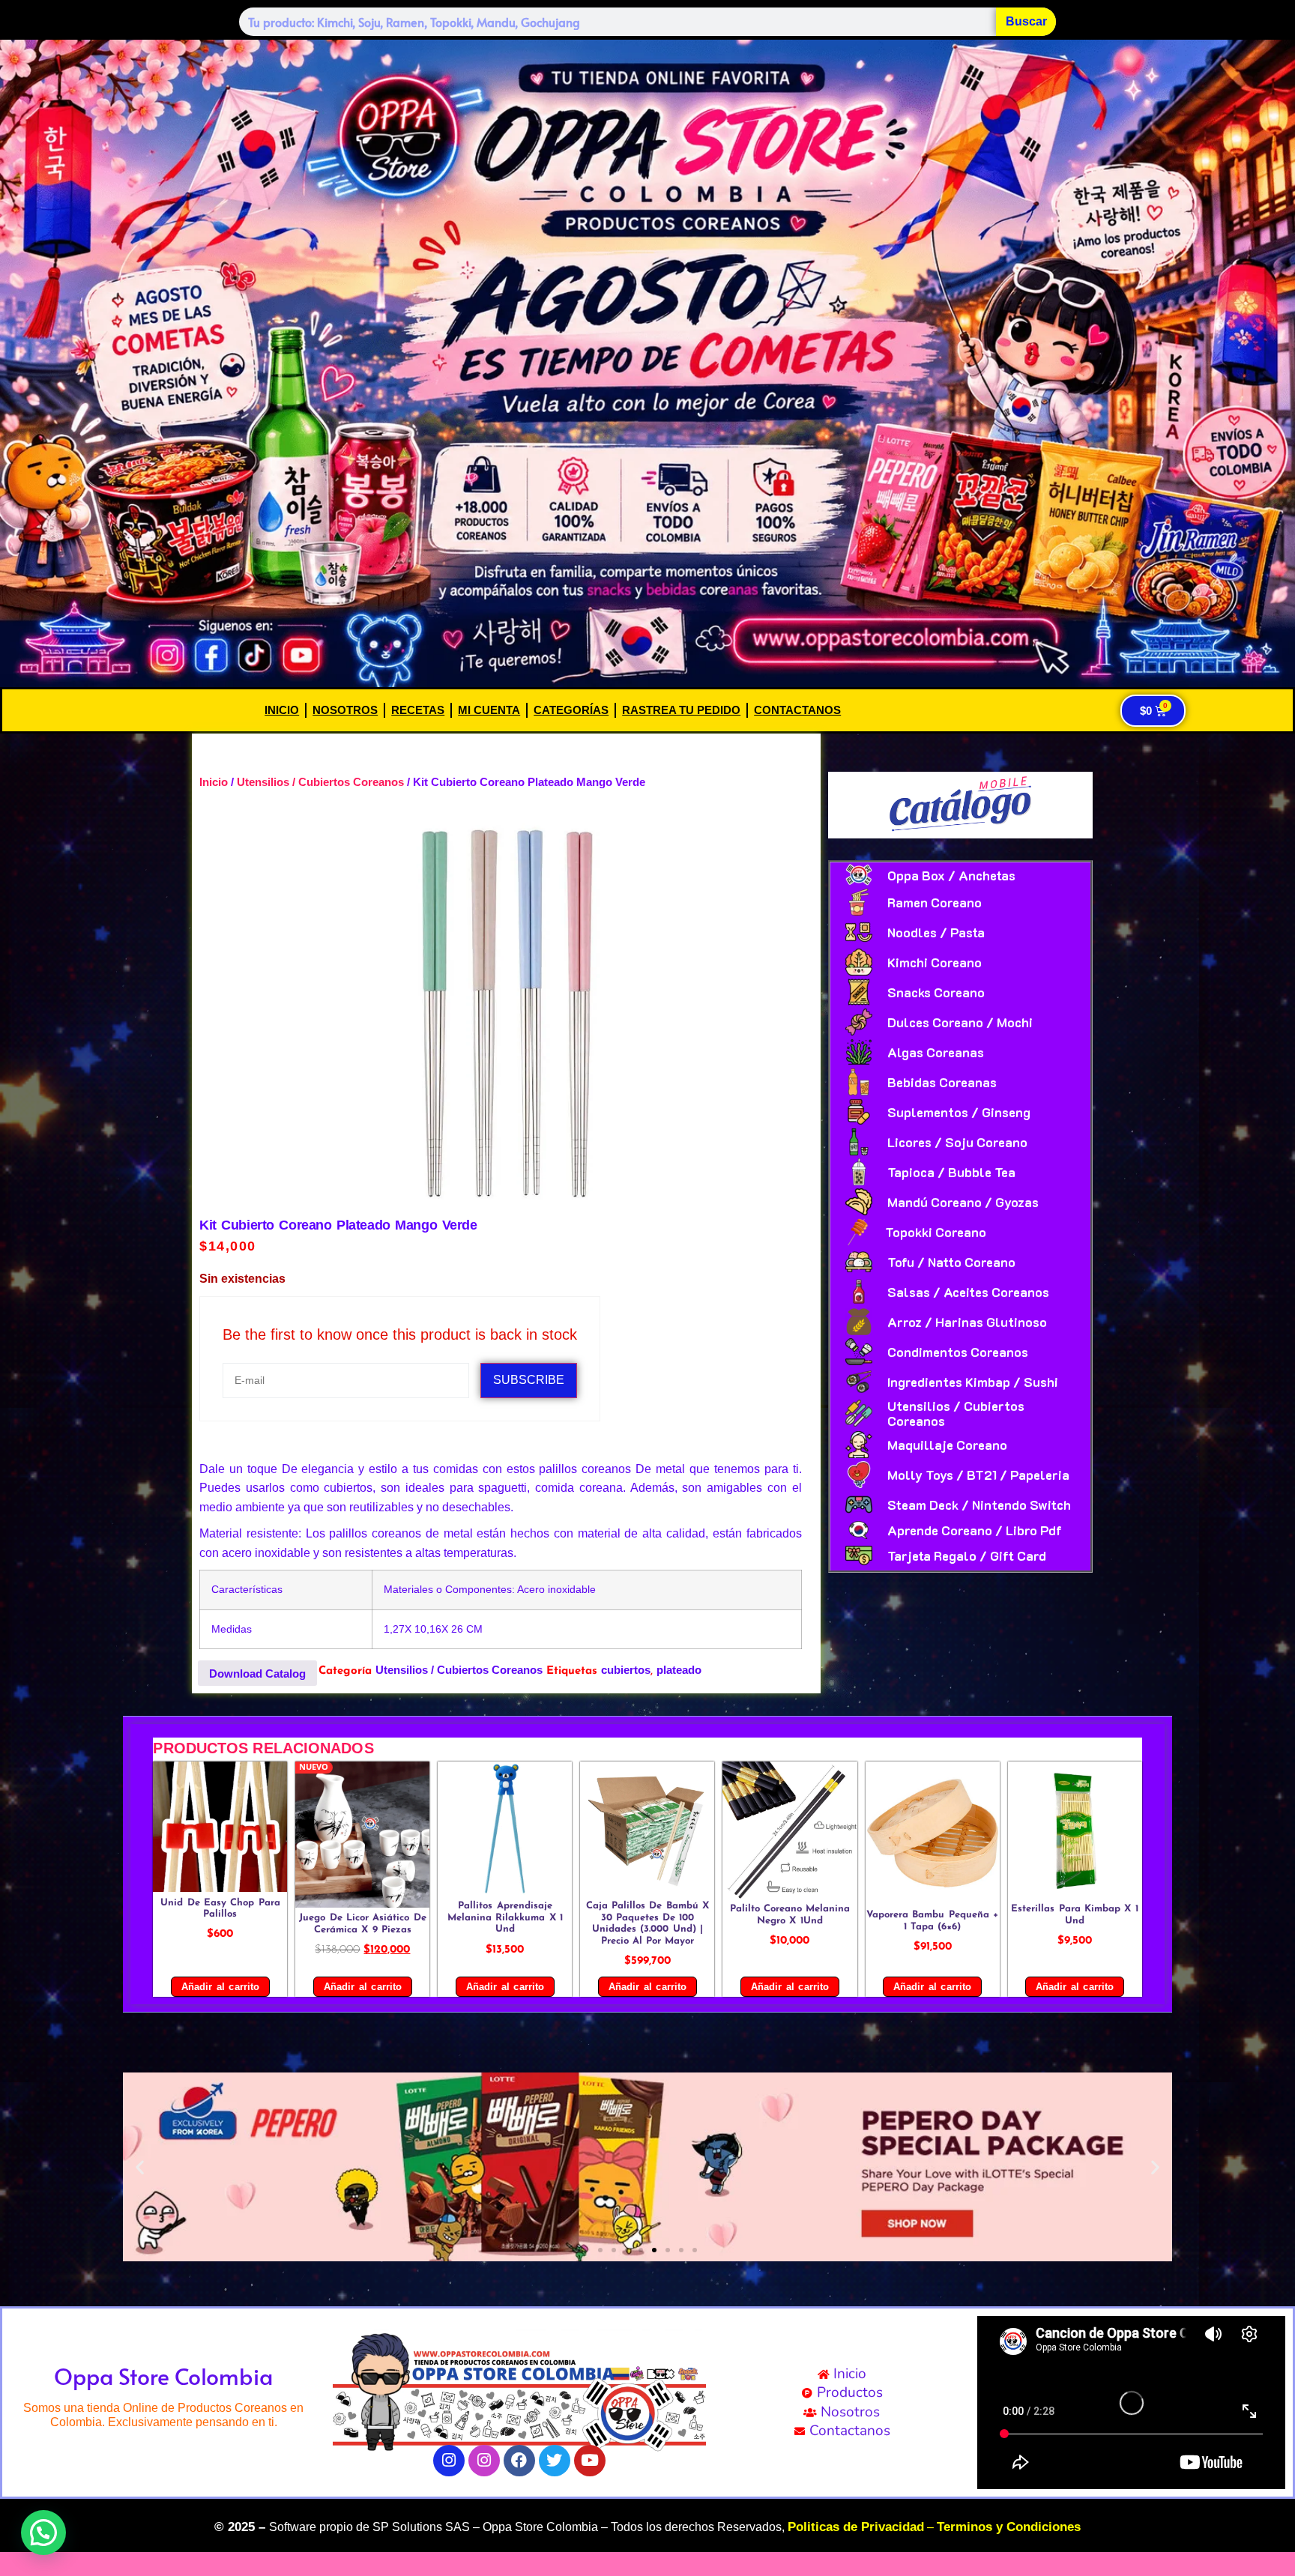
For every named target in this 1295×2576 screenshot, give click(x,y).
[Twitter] (555, 2461)
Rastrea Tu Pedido (681, 710)
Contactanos (797, 710)
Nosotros (345, 710)
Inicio (282, 710)
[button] (140, 2167)
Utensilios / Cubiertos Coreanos (320, 782)
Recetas (418, 710)
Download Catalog (257, 1674)
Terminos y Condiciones (1009, 2527)
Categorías (571, 710)
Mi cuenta (489, 710)
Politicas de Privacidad (856, 2527)
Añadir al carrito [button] (220, 1987)
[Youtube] (590, 2461)
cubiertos (626, 1670)
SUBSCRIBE (529, 1380)
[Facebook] (519, 2461)
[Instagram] (449, 2461)
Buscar (1026, 21)
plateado (679, 1670)
